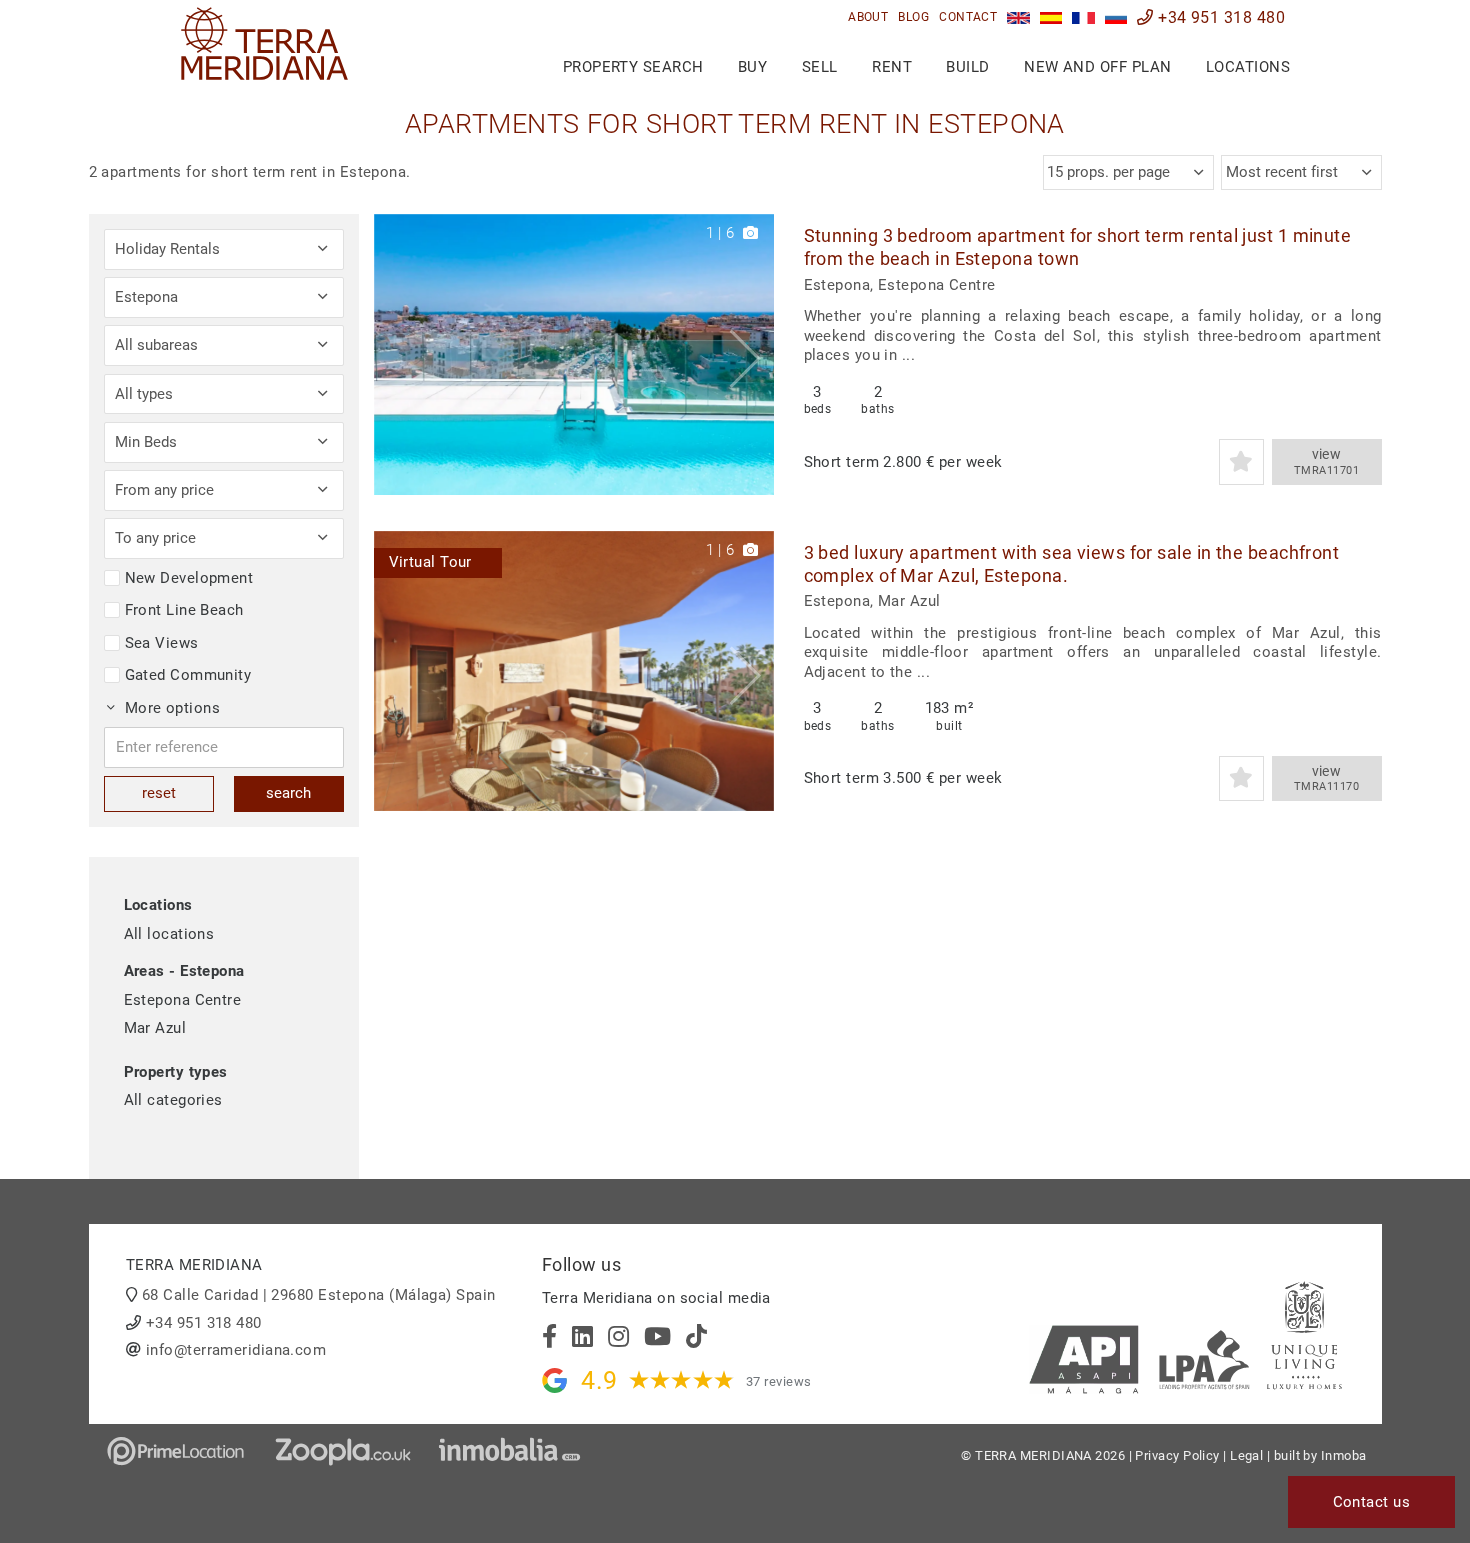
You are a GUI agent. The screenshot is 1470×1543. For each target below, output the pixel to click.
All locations (169, 934)
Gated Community (188, 675)
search (288, 793)
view (1326, 461)
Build (967, 67)
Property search (633, 67)
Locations (1248, 67)
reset (159, 793)
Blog (913, 17)
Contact (968, 17)
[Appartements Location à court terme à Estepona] (1083, 17)
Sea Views (162, 643)
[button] (751, 354)
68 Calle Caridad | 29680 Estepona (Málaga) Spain (319, 1295)
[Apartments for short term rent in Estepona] (1018, 17)
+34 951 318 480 (1219, 17)
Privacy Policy (1177, 1455)
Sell (820, 67)
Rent (892, 67)
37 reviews (779, 1381)
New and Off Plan (1097, 67)
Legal (1246, 1455)
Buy (752, 67)
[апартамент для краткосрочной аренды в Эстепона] (1116, 17)
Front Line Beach (184, 610)
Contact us (1372, 1502)
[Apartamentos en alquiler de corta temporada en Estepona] (1051, 17)
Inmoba (1344, 1455)
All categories (173, 1100)
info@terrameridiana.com (236, 1350)
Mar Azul (155, 1028)
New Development (189, 578)
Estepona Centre (183, 1000)
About (868, 17)
